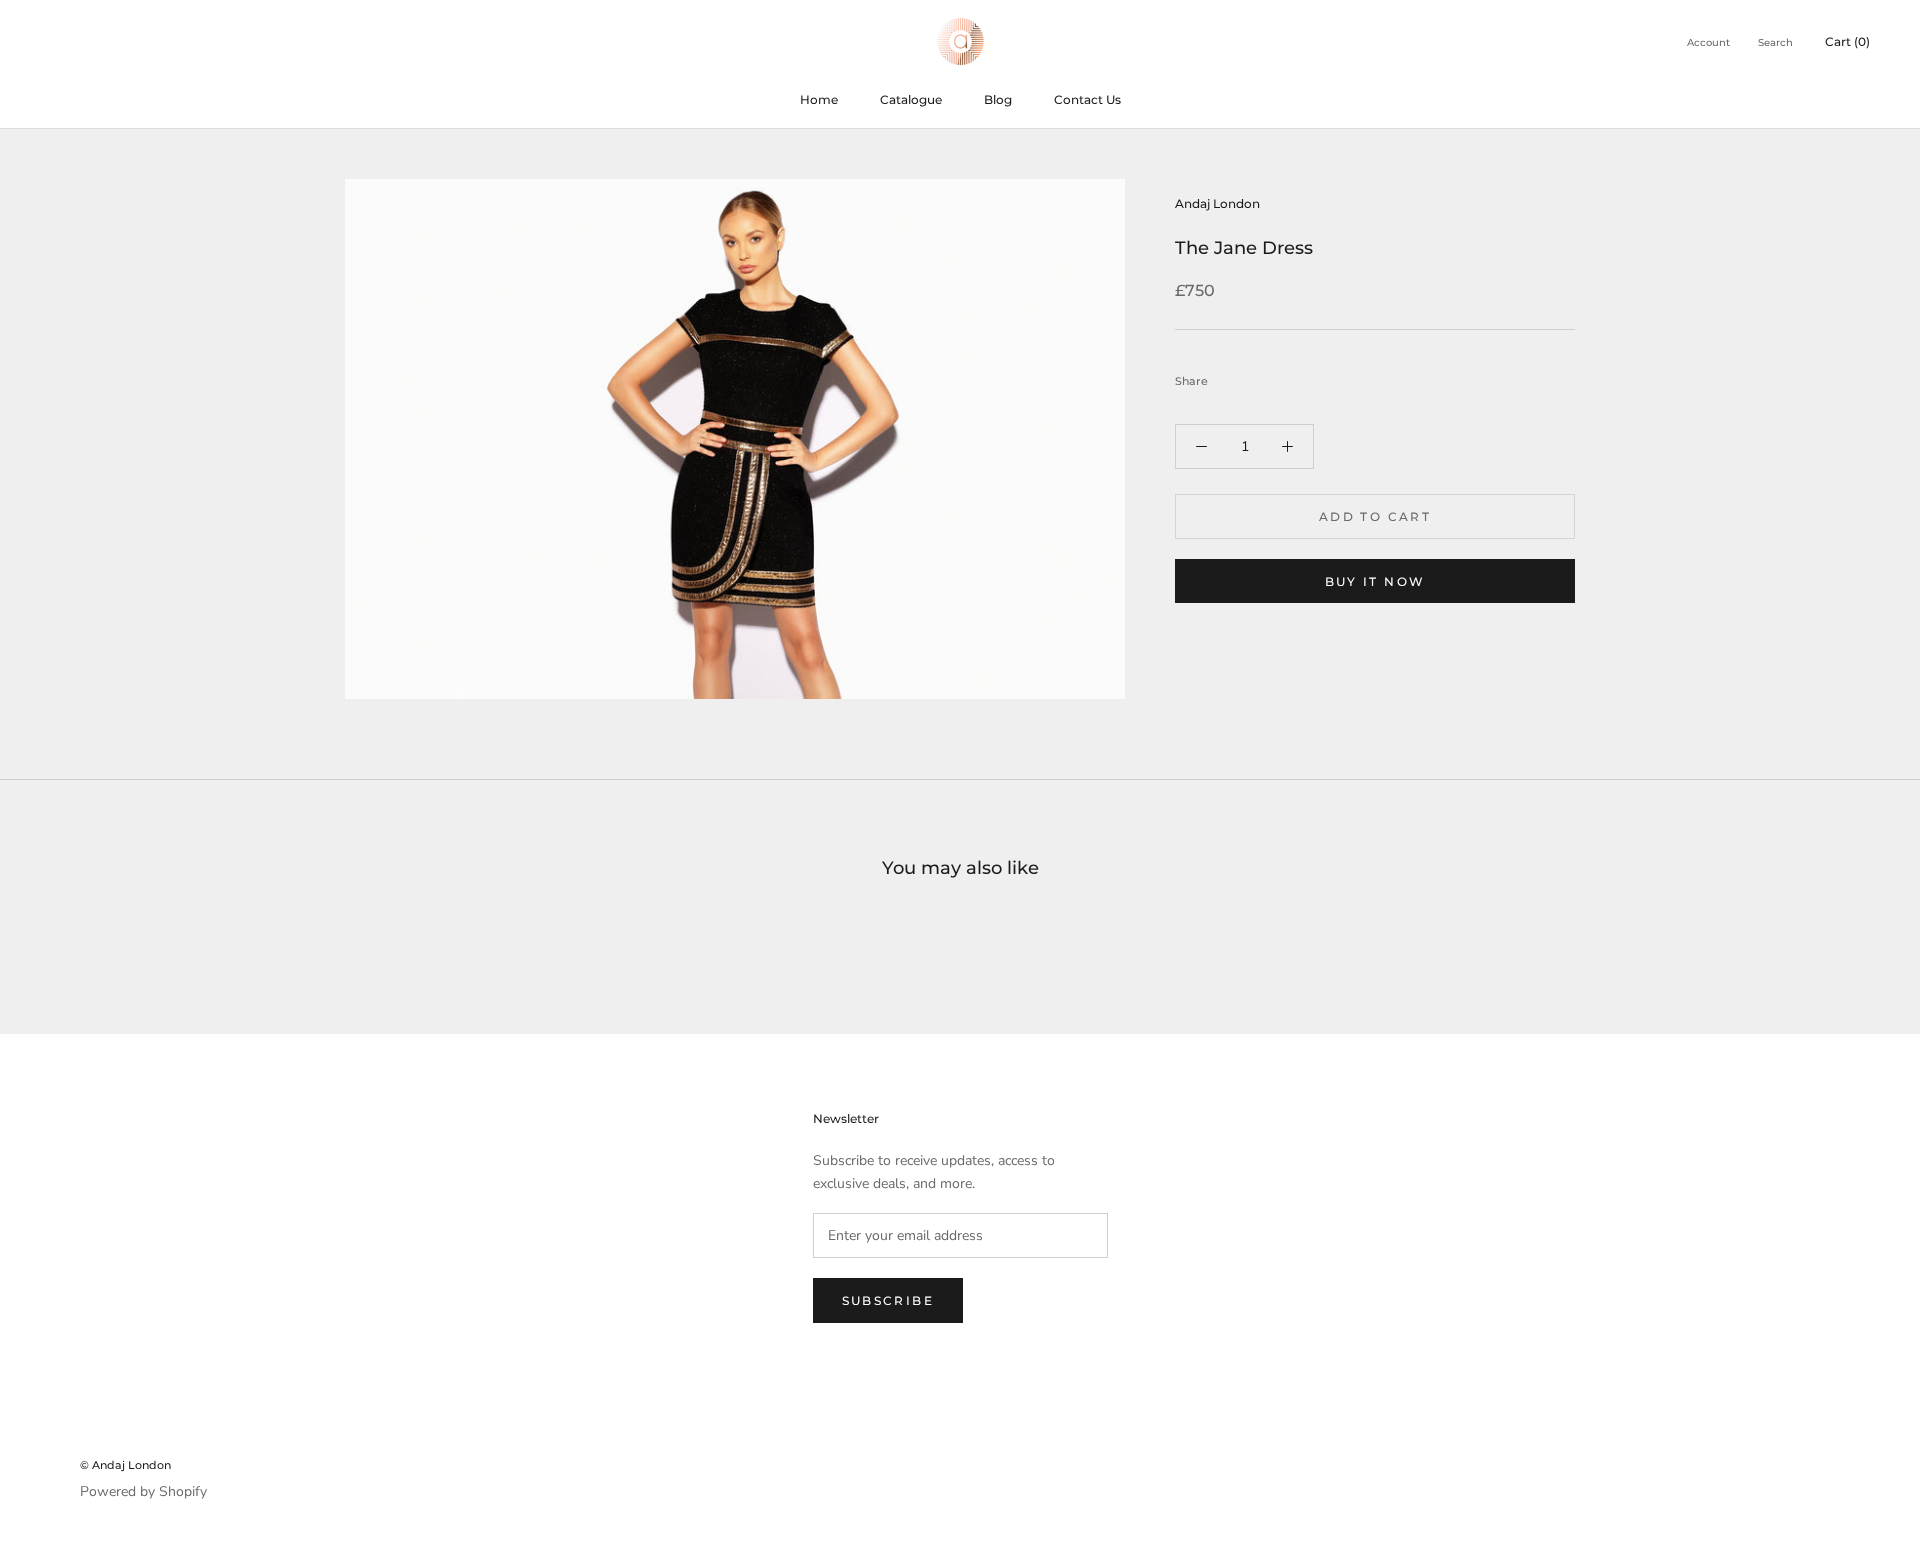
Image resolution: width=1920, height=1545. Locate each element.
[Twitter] (1253, 376)
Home (819, 99)
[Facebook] (1227, 376)
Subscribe (888, 1300)
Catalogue (911, 99)
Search (1775, 42)
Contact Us (1087, 99)
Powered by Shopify (143, 1491)
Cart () (1847, 41)
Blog (998, 99)
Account (1708, 42)
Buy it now (1375, 581)
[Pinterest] (1279, 376)
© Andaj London (125, 1465)
